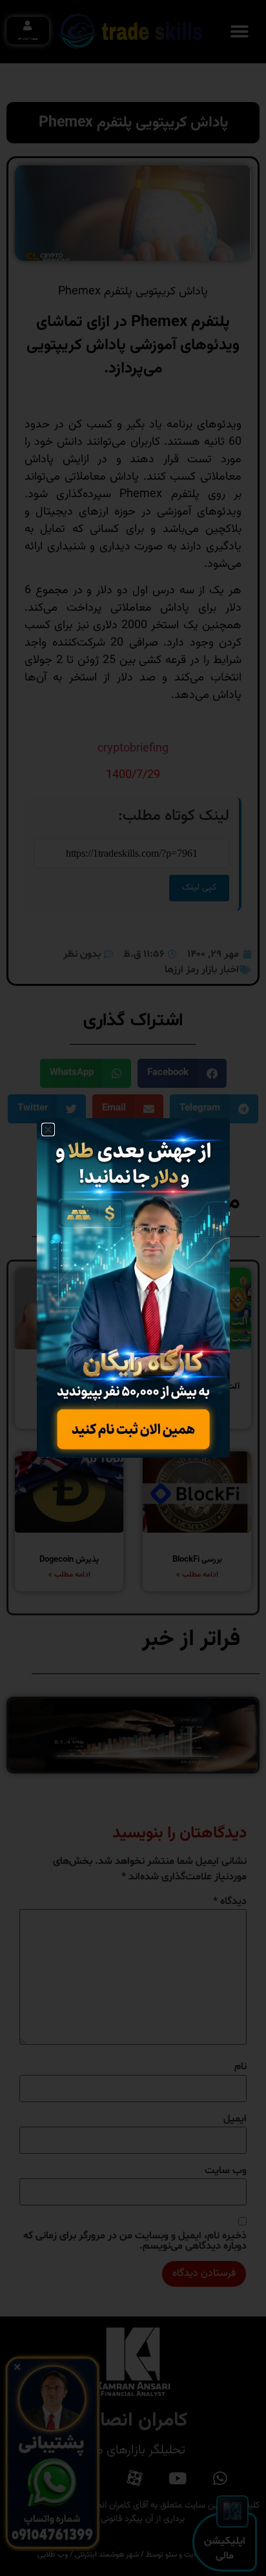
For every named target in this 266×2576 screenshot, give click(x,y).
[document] (133, 1288)
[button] (48, 1130)
